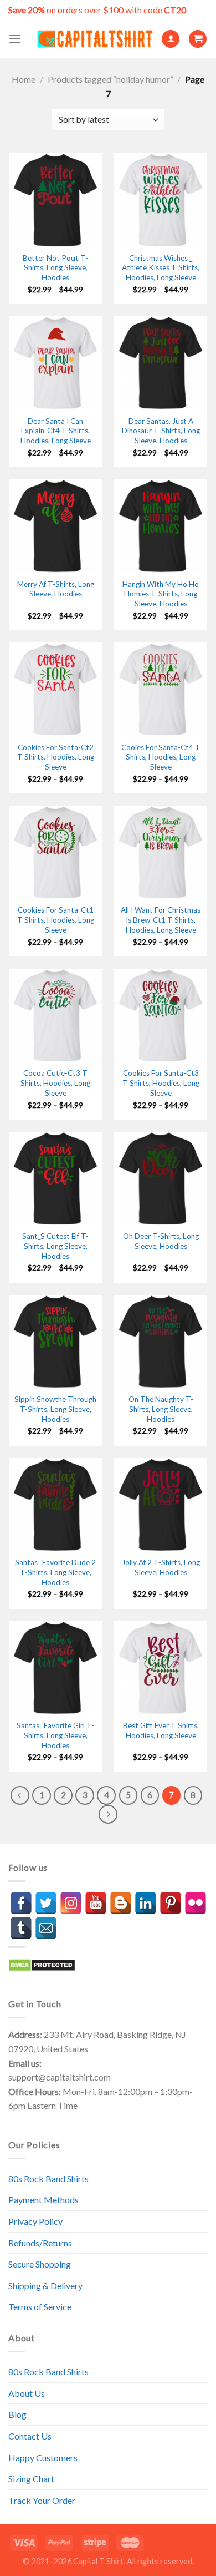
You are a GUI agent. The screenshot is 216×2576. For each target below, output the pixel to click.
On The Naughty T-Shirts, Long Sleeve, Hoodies (161, 1409)
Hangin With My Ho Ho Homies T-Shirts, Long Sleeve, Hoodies (161, 594)
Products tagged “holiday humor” (110, 79)
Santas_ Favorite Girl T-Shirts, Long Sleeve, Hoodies (55, 1735)
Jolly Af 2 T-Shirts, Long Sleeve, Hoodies (161, 1567)
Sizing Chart (31, 2479)
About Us (27, 2393)
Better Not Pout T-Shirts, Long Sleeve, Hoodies (55, 268)
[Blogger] (121, 1903)
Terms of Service (40, 2307)
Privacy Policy (35, 2221)
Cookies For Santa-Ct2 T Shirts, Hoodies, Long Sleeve (56, 757)
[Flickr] (196, 1903)
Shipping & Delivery (45, 2286)
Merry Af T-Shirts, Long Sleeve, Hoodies (56, 589)
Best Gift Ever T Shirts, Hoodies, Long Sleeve (161, 1730)
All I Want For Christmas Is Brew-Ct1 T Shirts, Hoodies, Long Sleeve (161, 920)
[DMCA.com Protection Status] (42, 1964)
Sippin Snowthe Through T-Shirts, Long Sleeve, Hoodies (55, 1409)
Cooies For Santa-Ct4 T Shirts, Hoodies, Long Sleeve (161, 757)
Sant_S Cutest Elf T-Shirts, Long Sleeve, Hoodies (55, 1246)
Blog (17, 2414)
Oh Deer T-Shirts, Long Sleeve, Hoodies (161, 1241)
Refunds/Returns (40, 2243)
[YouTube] (96, 1903)
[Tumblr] (21, 1928)
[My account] (171, 39)
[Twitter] (46, 1903)
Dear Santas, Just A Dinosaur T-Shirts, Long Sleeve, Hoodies (161, 431)
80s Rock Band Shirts (48, 2178)
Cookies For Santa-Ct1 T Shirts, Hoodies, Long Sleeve (56, 920)
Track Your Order (42, 2500)
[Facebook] (21, 1903)
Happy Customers (43, 2458)
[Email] (46, 1928)
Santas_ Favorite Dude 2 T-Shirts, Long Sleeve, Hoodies (55, 1572)
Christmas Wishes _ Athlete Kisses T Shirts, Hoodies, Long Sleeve (161, 268)
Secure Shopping (40, 2264)
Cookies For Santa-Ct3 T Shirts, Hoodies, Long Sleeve (161, 1083)
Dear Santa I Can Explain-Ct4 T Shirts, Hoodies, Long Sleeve (56, 431)
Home (24, 79)
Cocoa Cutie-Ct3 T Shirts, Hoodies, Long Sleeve (55, 1083)
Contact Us (30, 2436)
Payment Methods (43, 2200)
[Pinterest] (171, 1903)
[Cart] (198, 39)
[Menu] (15, 39)
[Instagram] (71, 1903)
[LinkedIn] (146, 1903)
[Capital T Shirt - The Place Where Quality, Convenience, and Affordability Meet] (95, 39)
